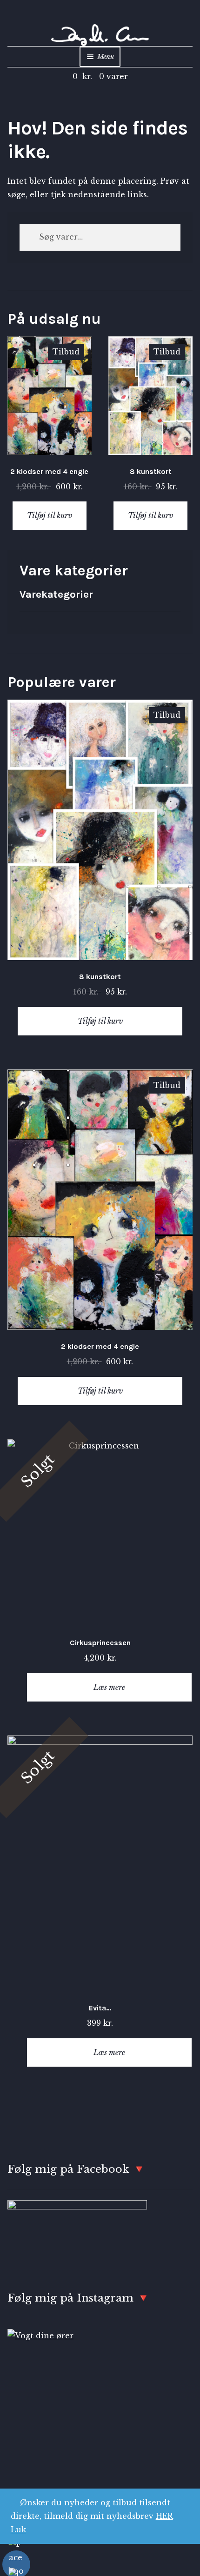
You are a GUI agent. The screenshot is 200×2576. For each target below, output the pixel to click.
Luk (18, 2529)
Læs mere (109, 1687)
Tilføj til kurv (50, 515)
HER (164, 2516)
